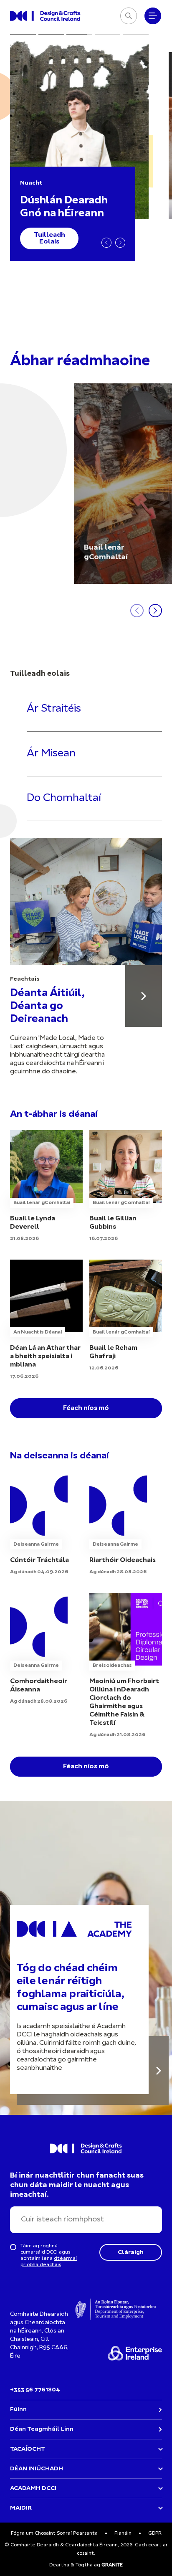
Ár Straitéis (54, 709)
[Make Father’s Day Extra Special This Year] (46, 1320)
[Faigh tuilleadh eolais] (159, 2070)
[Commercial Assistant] (46, 1524)
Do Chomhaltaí (64, 798)
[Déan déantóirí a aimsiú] (144, 996)
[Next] (120, 243)
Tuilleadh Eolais (49, 238)
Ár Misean (51, 754)
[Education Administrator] (126, 1524)
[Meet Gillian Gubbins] (126, 1187)
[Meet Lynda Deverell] (46, 1187)
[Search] (129, 16)
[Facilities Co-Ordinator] (46, 1649)
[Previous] (106, 243)
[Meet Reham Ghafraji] (126, 1316)
